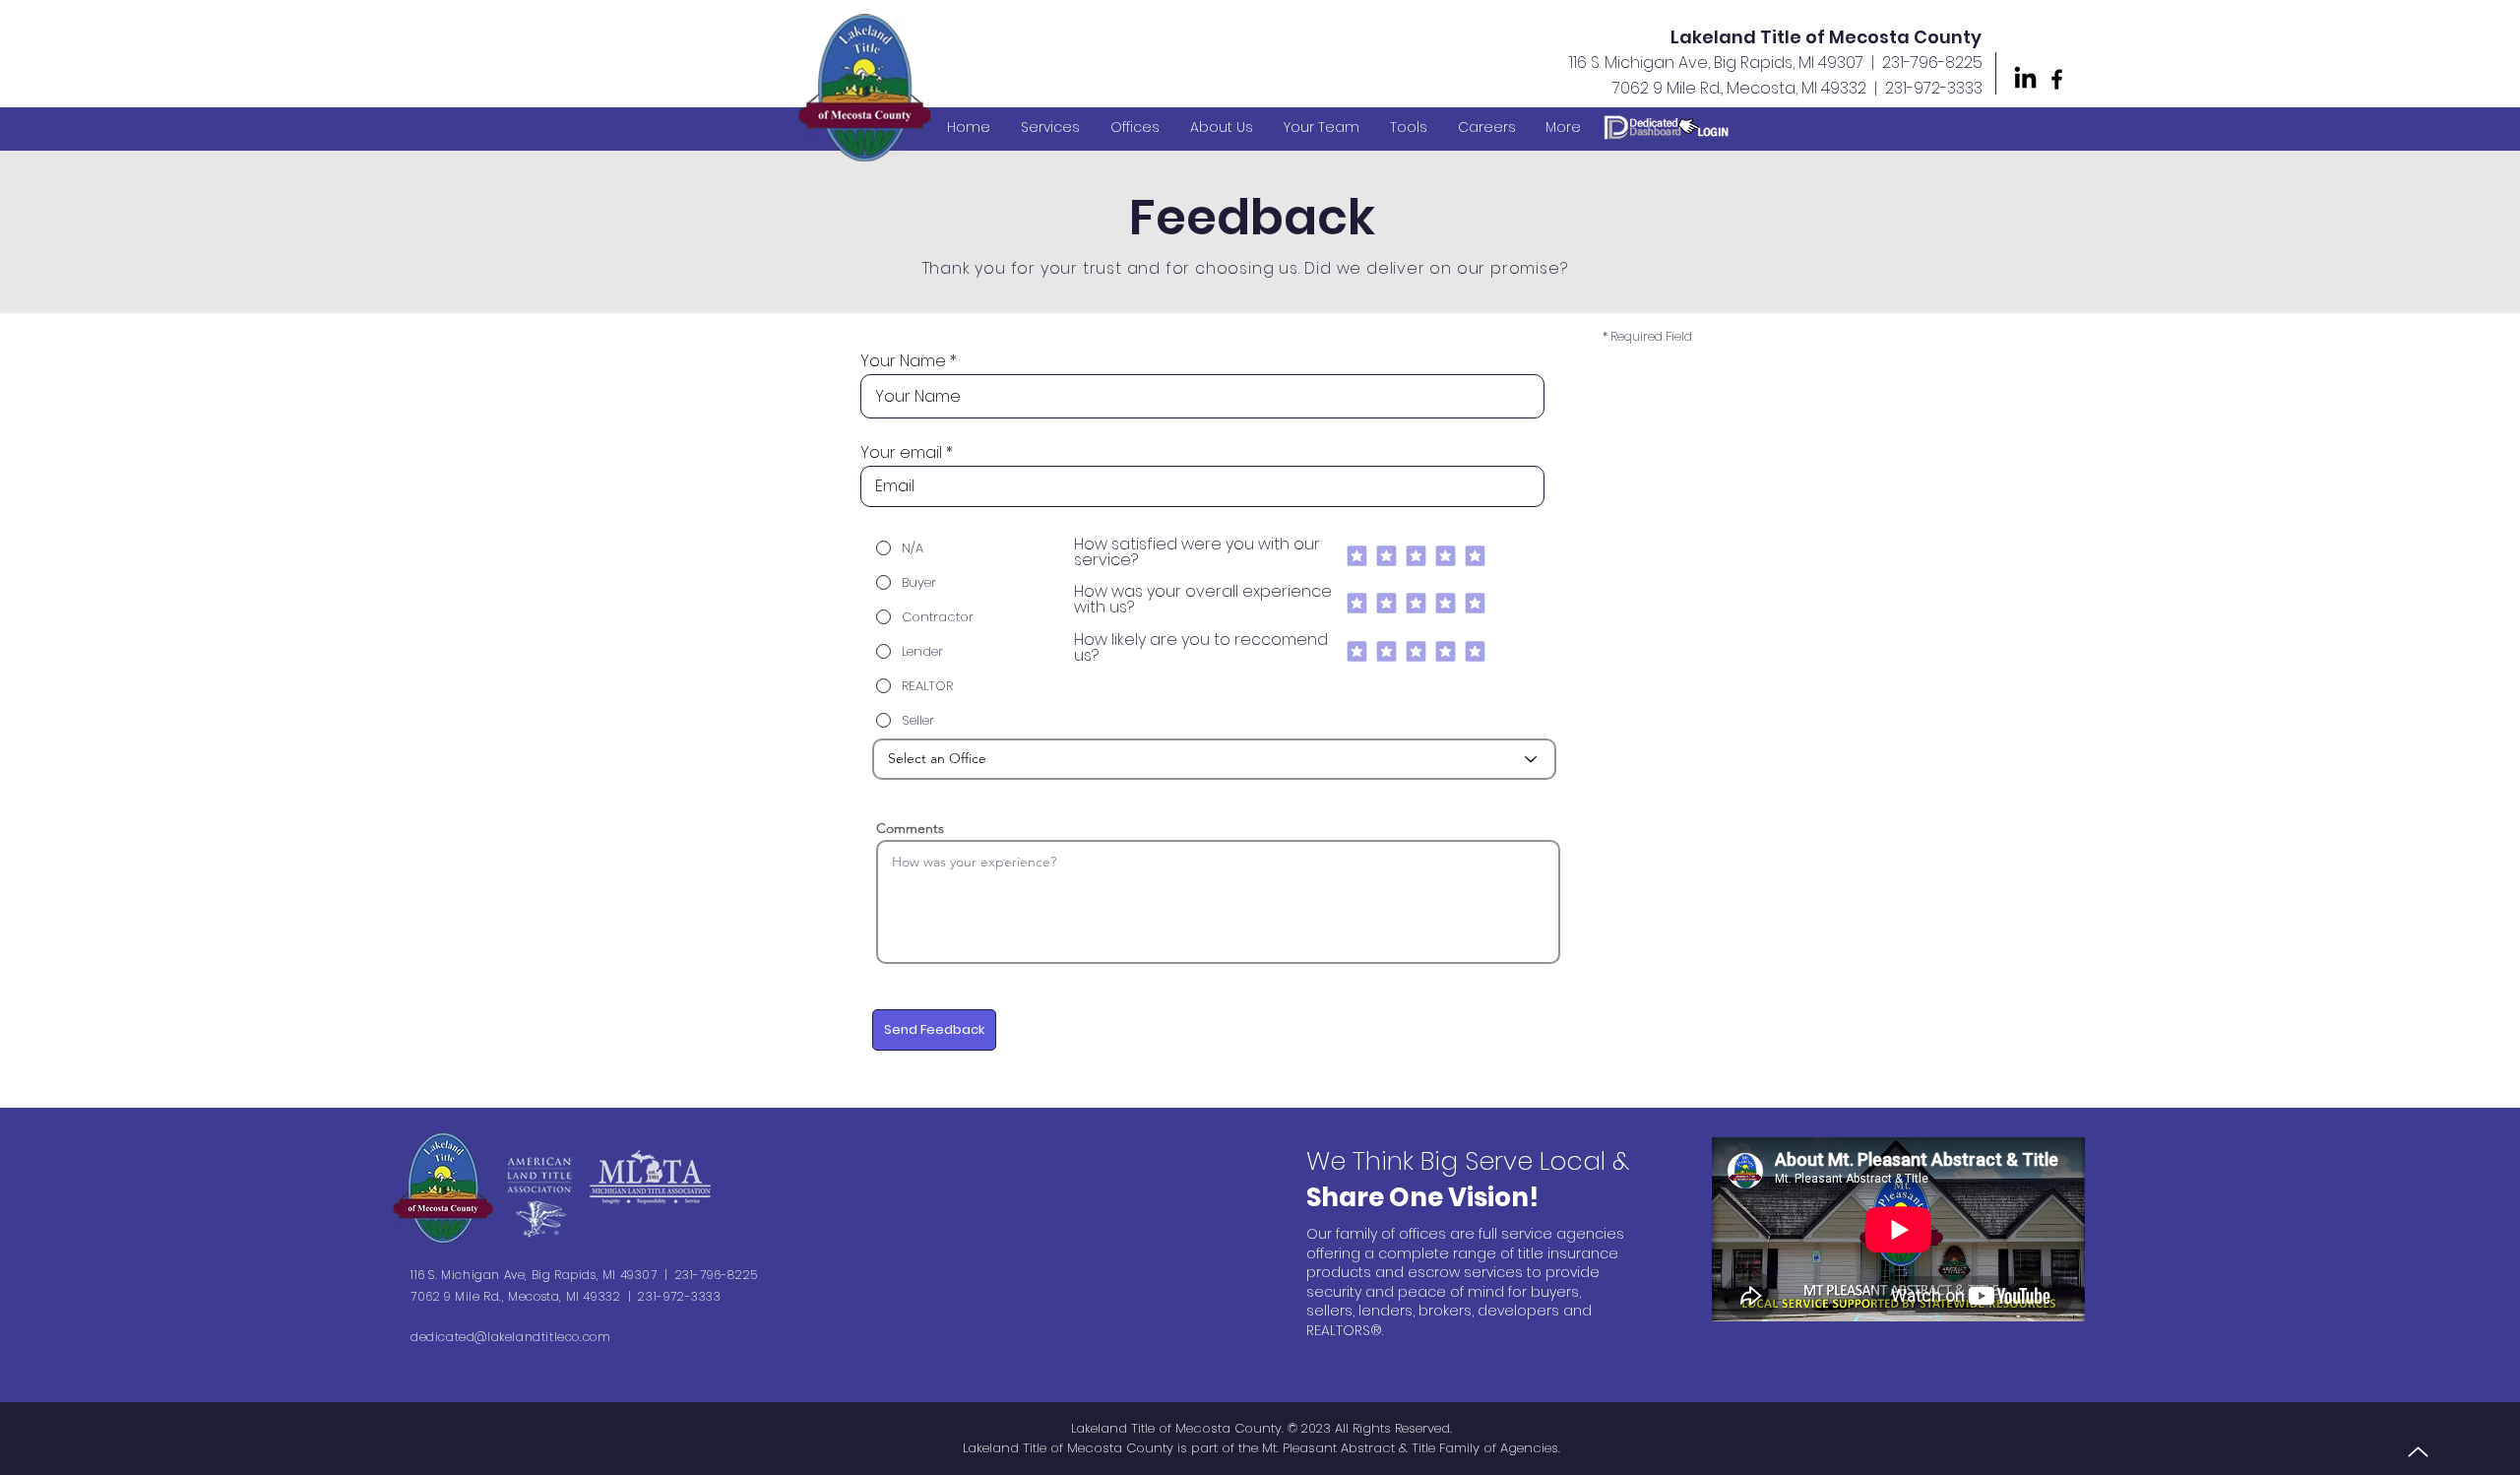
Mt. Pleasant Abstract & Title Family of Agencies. (1411, 1448)
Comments (910, 828)
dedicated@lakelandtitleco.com (510, 1337)
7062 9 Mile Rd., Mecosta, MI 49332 (1739, 88)
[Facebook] (2057, 79)
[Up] (2418, 1452)
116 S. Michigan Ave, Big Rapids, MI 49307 (1716, 63)
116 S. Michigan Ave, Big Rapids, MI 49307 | (543, 1275)
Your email (901, 453)
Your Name (903, 361)
